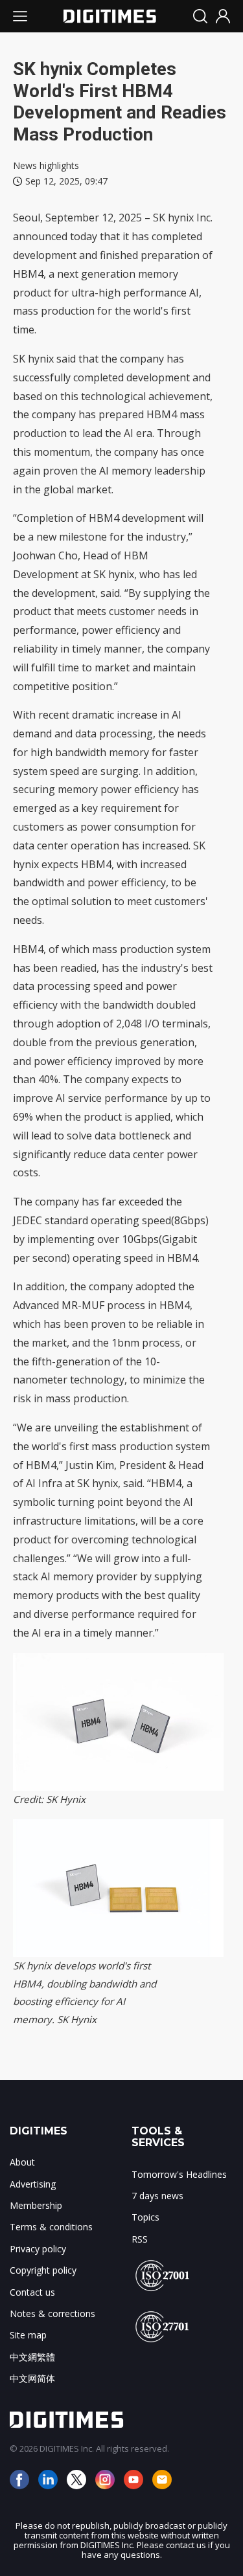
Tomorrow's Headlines (179, 2174)
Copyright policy (43, 2270)
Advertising (33, 2184)
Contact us (32, 2292)
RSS (140, 2239)
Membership (36, 2205)
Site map (28, 2335)
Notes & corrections (52, 2313)
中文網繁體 (32, 2357)
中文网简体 (32, 2378)
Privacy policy (38, 2249)
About (22, 2162)
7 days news (157, 2196)
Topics (145, 2217)
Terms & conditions (51, 2227)
